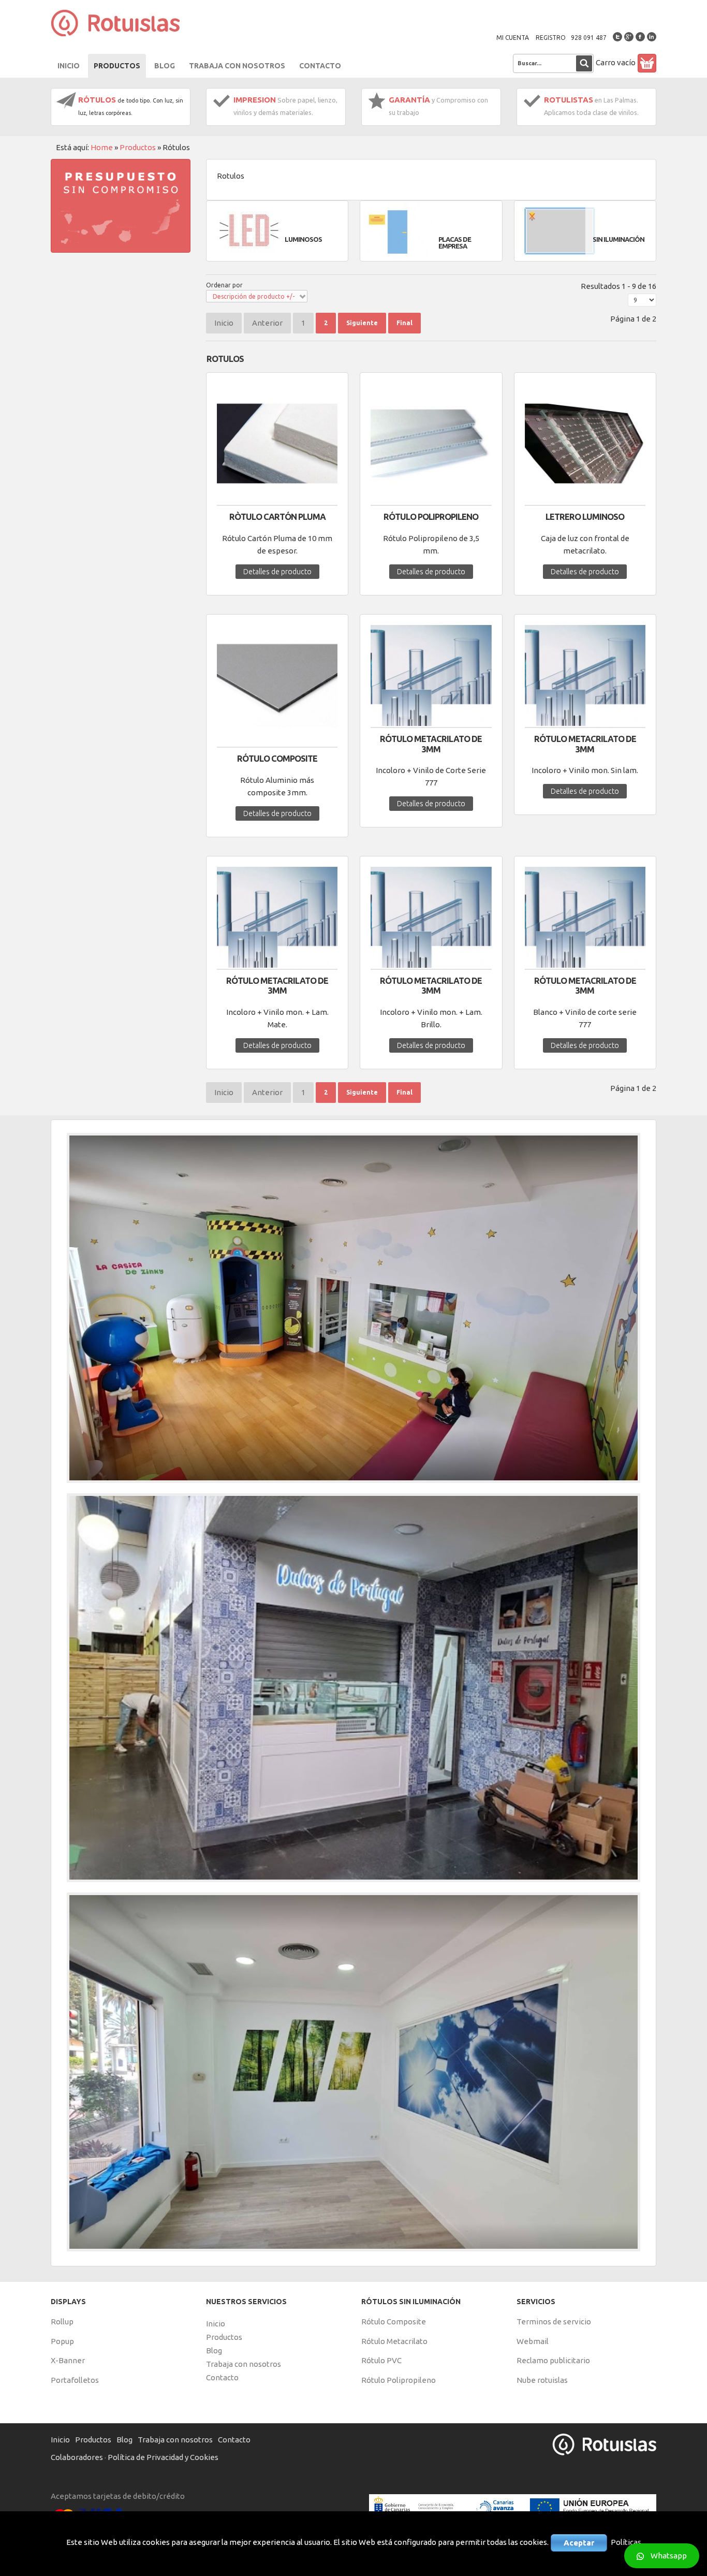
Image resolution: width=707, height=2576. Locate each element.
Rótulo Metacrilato (394, 2341)
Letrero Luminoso (585, 517)
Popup (62, 2341)
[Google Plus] (629, 37)
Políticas (626, 2542)
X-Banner (68, 2360)
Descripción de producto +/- (254, 296)
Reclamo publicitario (553, 2360)
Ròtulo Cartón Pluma (277, 517)
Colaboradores (77, 2457)
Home (102, 147)
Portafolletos (75, 2380)
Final (404, 323)
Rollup (62, 2322)
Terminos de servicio (554, 2322)
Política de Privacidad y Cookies (163, 2457)
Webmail (533, 2341)
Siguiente (362, 323)
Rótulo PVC (381, 2360)
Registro (551, 38)
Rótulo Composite (394, 2322)
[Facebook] (640, 37)
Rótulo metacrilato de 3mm (431, 744)
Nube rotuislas (542, 2380)
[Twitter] (617, 37)
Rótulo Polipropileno (431, 517)
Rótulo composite (277, 759)
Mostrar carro (647, 63)
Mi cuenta (513, 38)
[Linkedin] (652, 37)
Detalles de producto (277, 572)
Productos (138, 147)
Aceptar (579, 2543)
